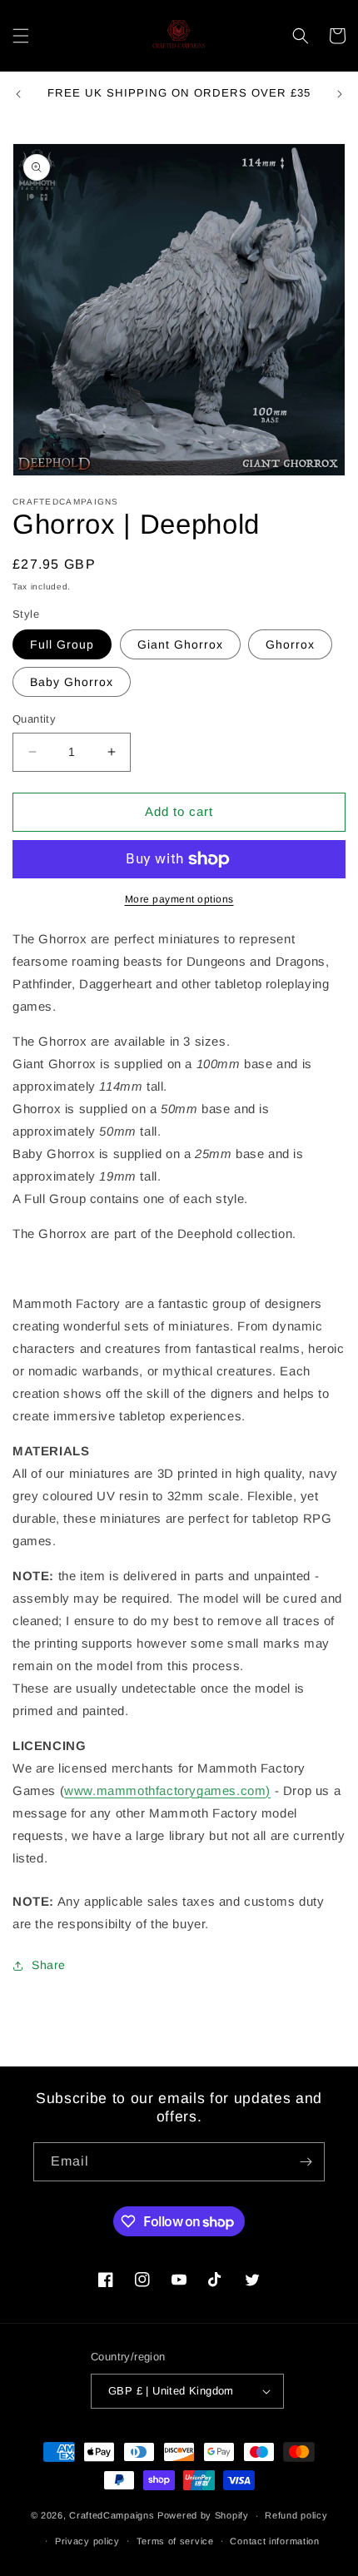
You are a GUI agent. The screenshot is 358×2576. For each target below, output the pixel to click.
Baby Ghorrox (72, 682)
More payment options (179, 899)
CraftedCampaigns (112, 2515)
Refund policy (296, 2515)
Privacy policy (87, 2541)
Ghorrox (290, 644)
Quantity (34, 719)
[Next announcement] (340, 94)
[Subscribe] (306, 2162)
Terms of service (175, 2541)
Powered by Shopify (203, 2515)
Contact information (274, 2541)
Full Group (62, 644)
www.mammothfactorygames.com (165, 1790)
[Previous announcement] (18, 94)
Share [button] (49, 1965)
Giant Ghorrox (180, 644)
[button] (21, 36)
